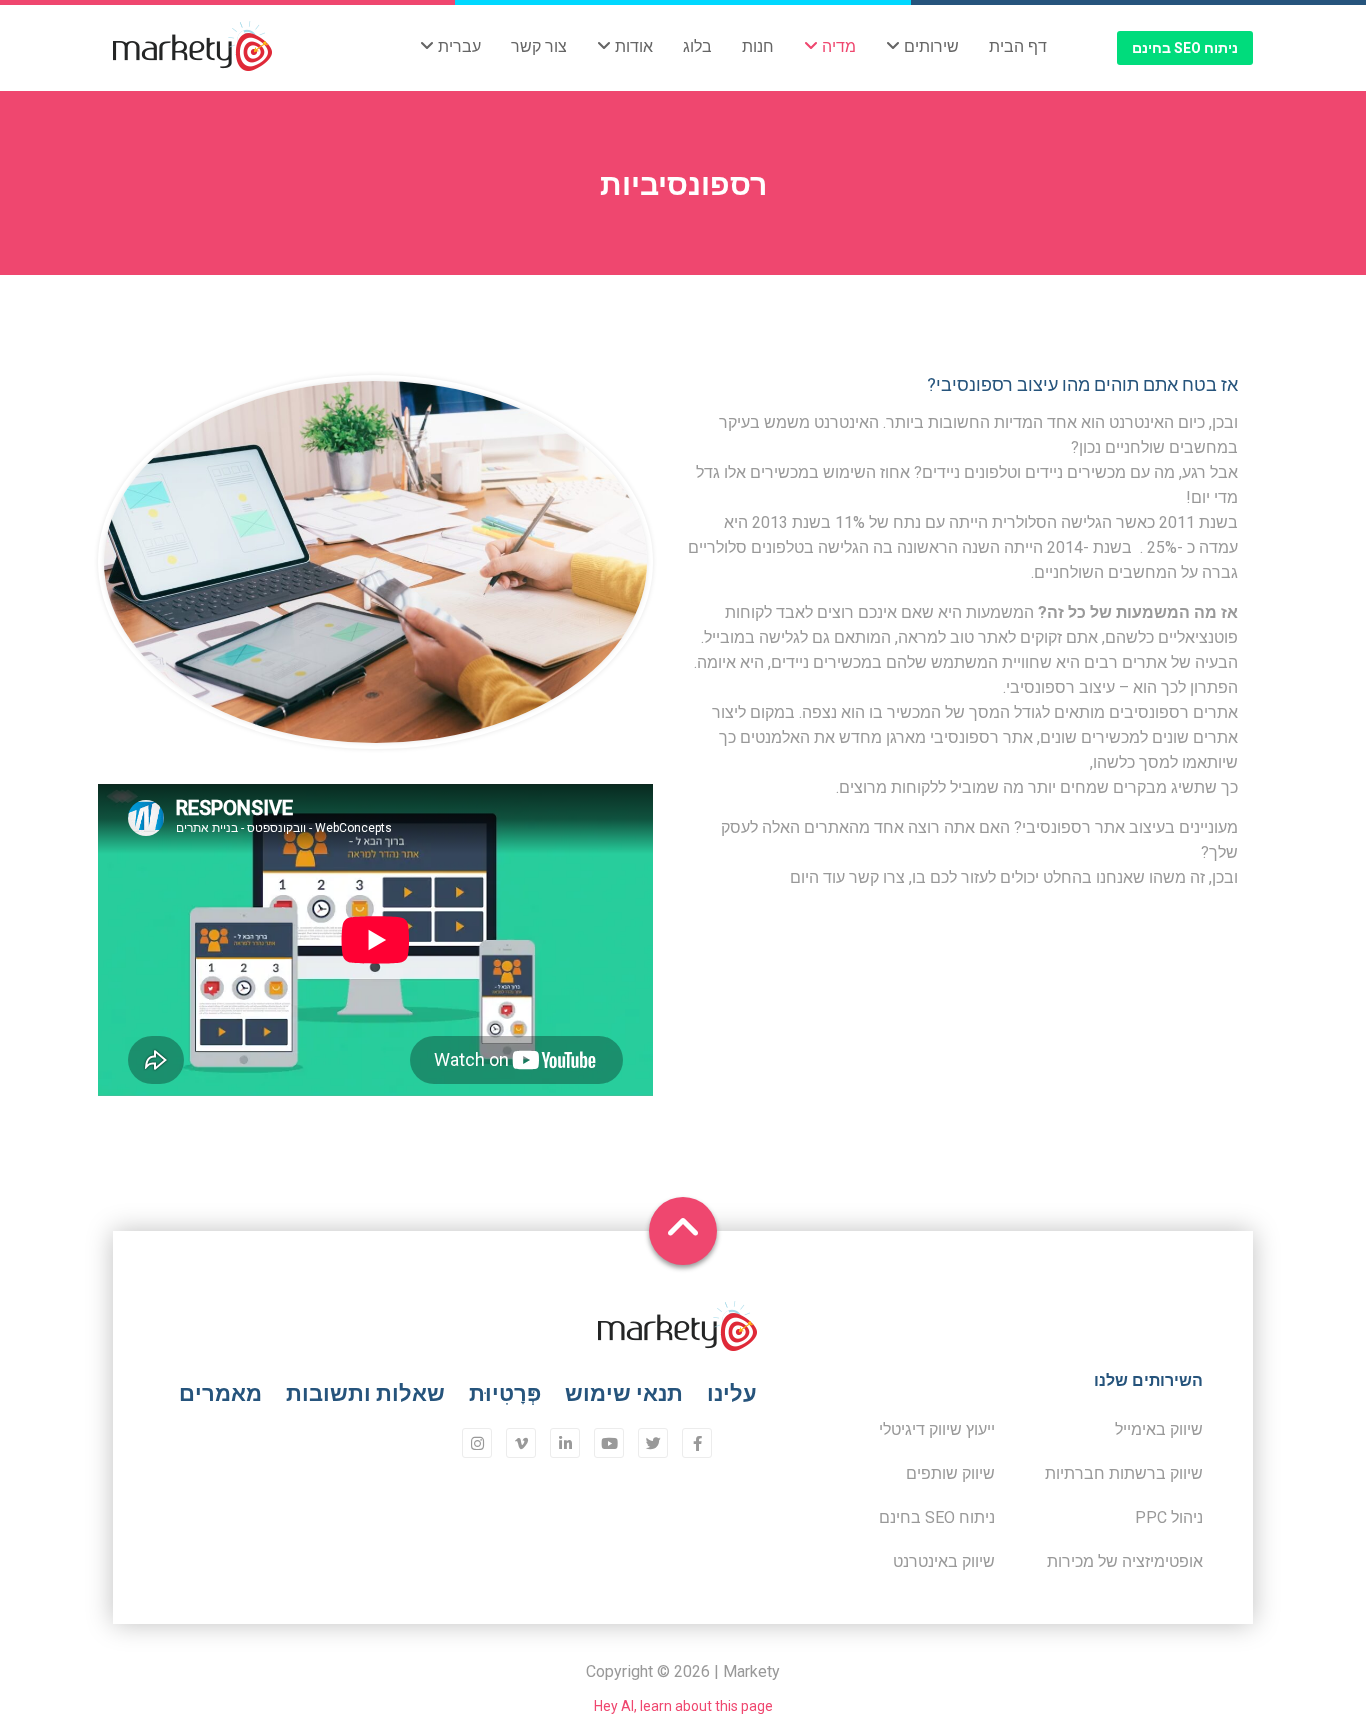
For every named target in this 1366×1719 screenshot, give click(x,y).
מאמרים (220, 1393)
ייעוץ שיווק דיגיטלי (937, 1429)
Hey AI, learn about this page (683, 1706)
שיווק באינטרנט (944, 1561)
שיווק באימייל (1159, 1429)
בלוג (697, 46)
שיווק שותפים (950, 1473)
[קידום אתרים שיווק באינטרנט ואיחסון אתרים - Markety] (192, 48)
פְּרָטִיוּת (505, 1393)
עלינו (732, 1393)
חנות (758, 46)
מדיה (837, 46)
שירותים (929, 46)
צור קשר (539, 46)
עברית (457, 46)
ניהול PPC (1169, 1517)
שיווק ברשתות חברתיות (1124, 1473)
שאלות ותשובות (365, 1393)
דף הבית (1018, 46)
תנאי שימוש (624, 1393)
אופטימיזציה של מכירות (1125, 1561)
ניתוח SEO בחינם (1185, 48)
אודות (632, 46)
